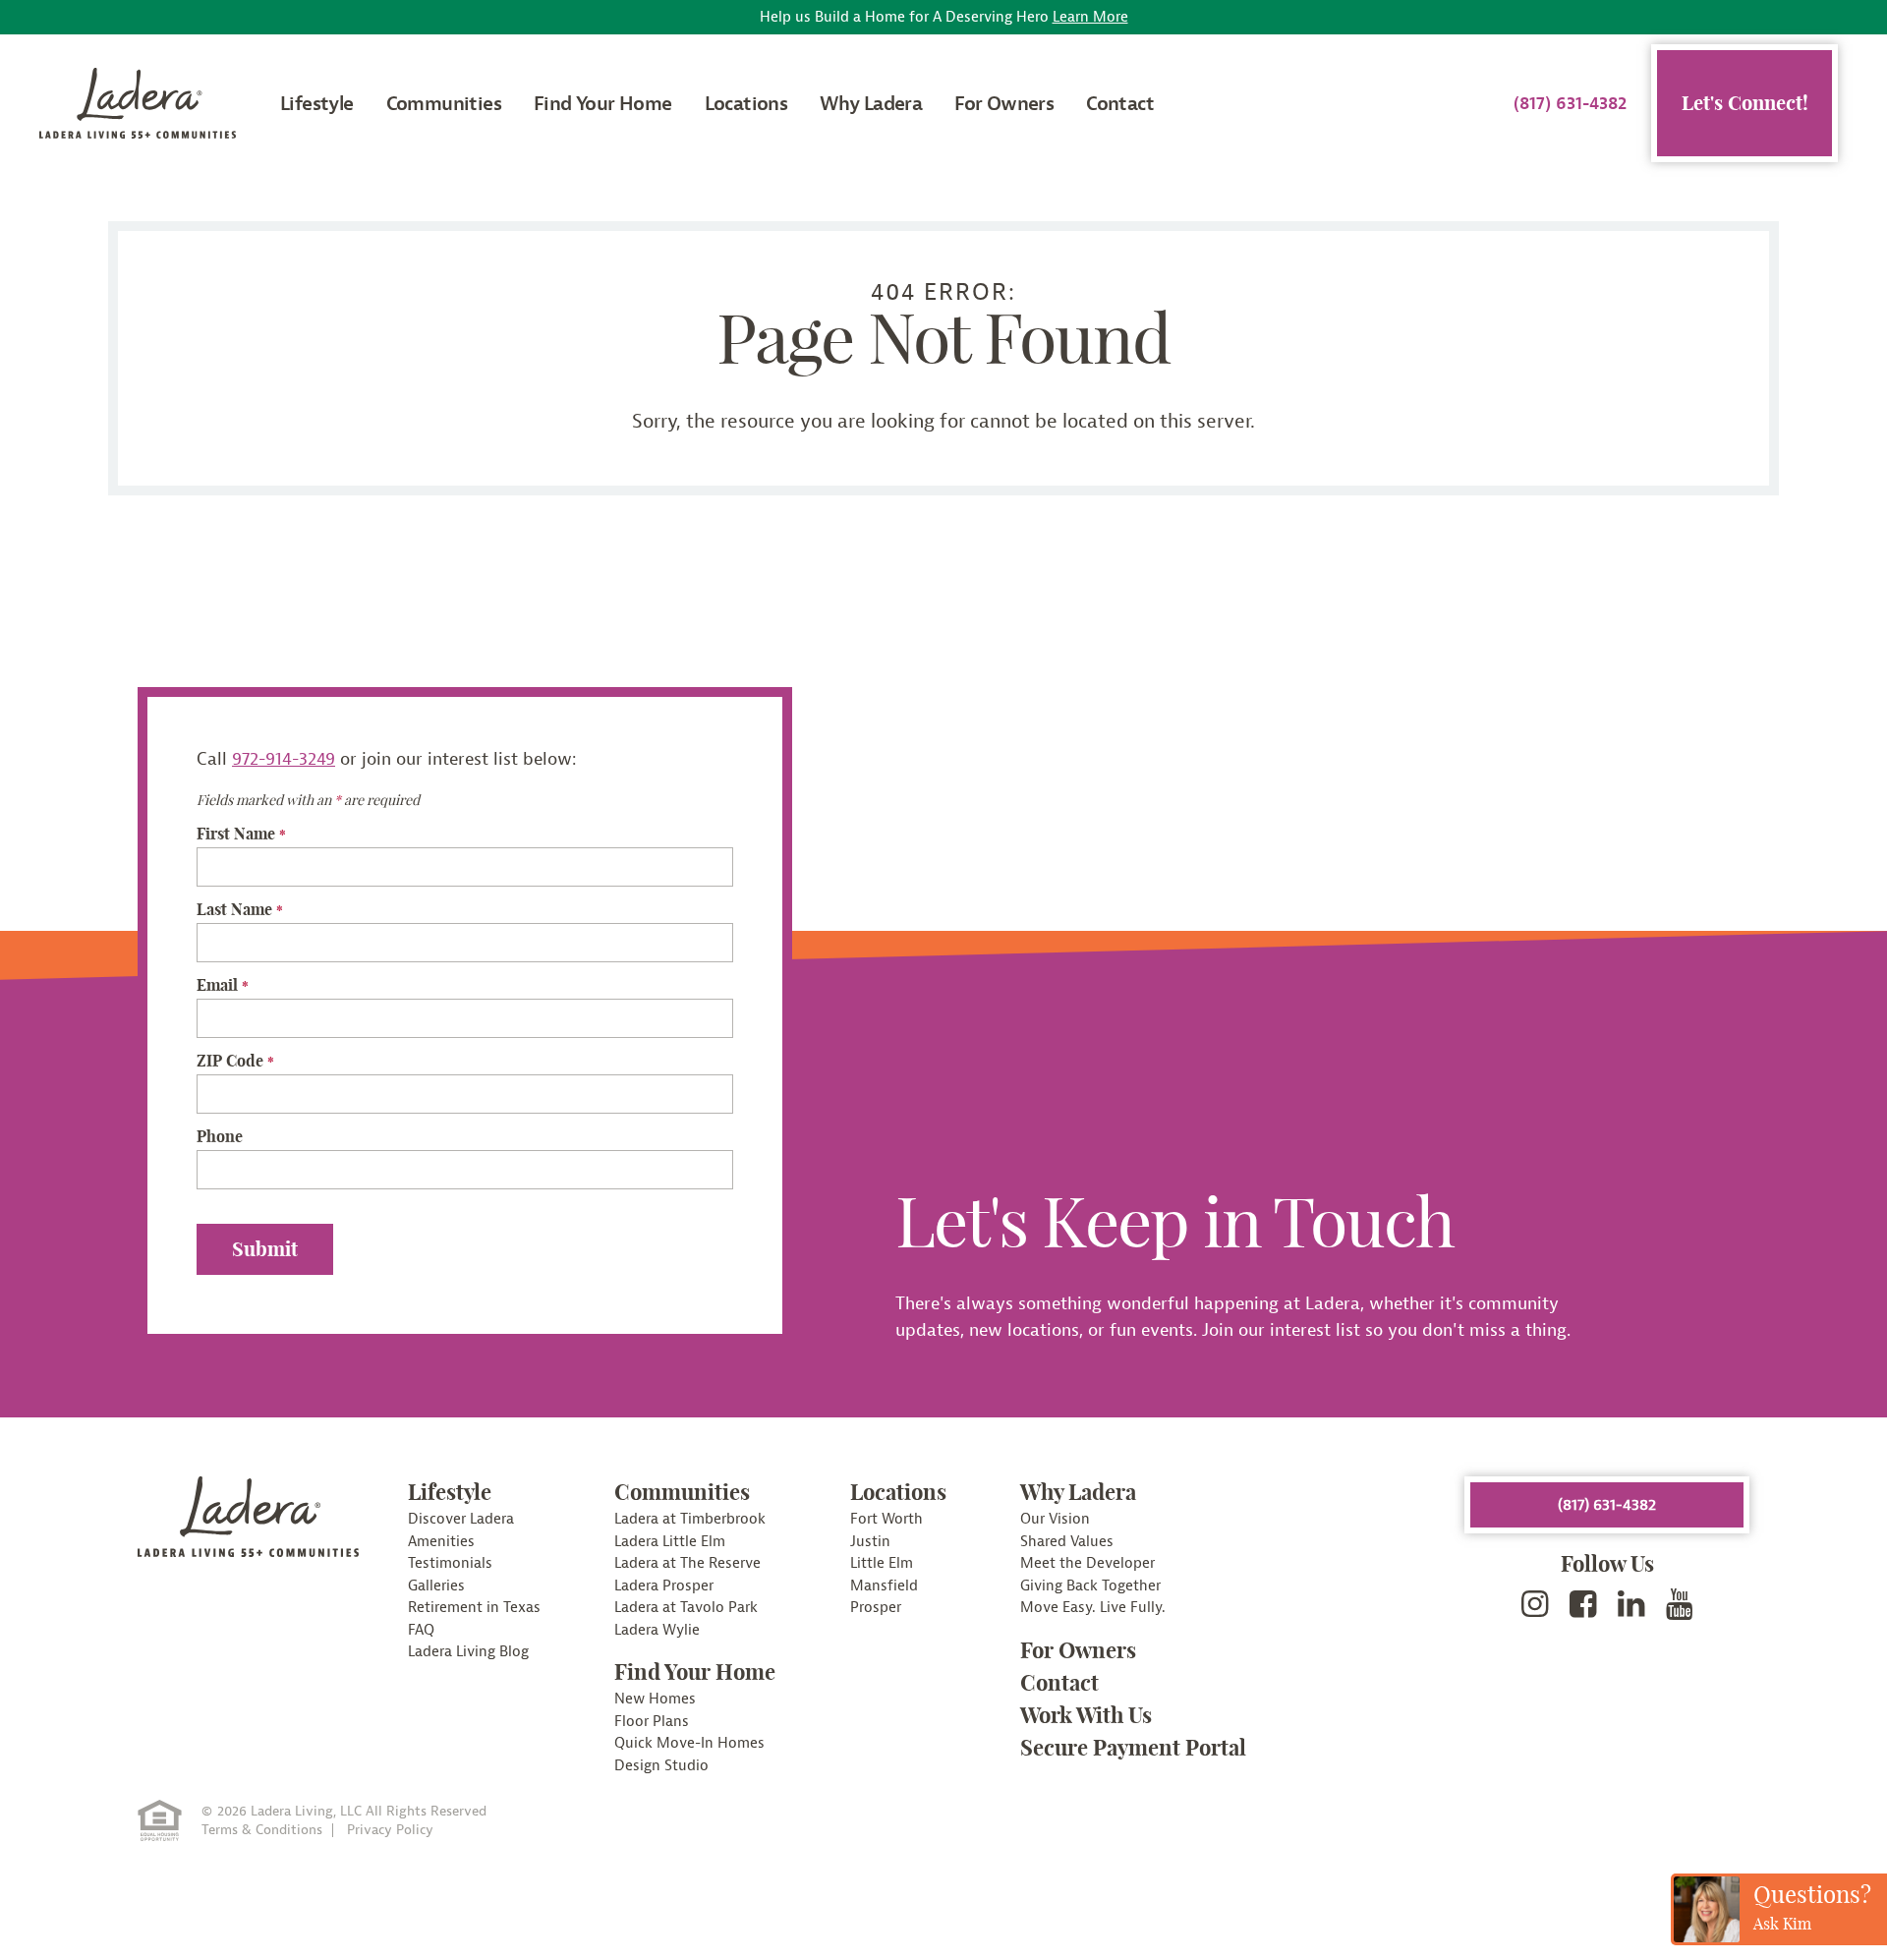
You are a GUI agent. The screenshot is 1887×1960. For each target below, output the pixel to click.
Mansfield (884, 1586)
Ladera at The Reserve (687, 1563)
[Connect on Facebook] (1583, 1605)
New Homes (655, 1699)
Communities (444, 104)
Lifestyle (317, 104)
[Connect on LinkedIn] (1631, 1605)
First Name (241, 834)
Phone (220, 1136)
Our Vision (1055, 1519)
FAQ (421, 1630)
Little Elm (882, 1563)
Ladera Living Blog (468, 1652)
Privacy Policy (390, 1830)
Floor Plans (652, 1722)
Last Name (240, 909)
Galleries (436, 1586)
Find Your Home (603, 104)
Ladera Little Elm (670, 1542)
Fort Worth (886, 1519)
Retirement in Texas (474, 1608)
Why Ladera (871, 104)
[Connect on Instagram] (1535, 1605)
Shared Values (1067, 1542)
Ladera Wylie (657, 1630)
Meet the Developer (1087, 1563)
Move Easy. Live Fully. (1093, 1608)
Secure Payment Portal (1133, 1748)
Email (223, 985)
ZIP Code (235, 1061)
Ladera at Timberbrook (690, 1519)
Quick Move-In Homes (689, 1743)
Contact (1120, 104)
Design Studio (661, 1766)
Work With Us (1086, 1715)
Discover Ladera (461, 1519)
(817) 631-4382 (1570, 104)
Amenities (441, 1542)
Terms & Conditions (262, 1830)
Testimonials (450, 1563)
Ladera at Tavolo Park (686, 1608)
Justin (870, 1542)
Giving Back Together (1090, 1586)
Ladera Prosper (664, 1586)
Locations (746, 104)
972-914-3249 (284, 759)
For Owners (1004, 104)
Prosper (876, 1608)
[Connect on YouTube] (1680, 1605)
